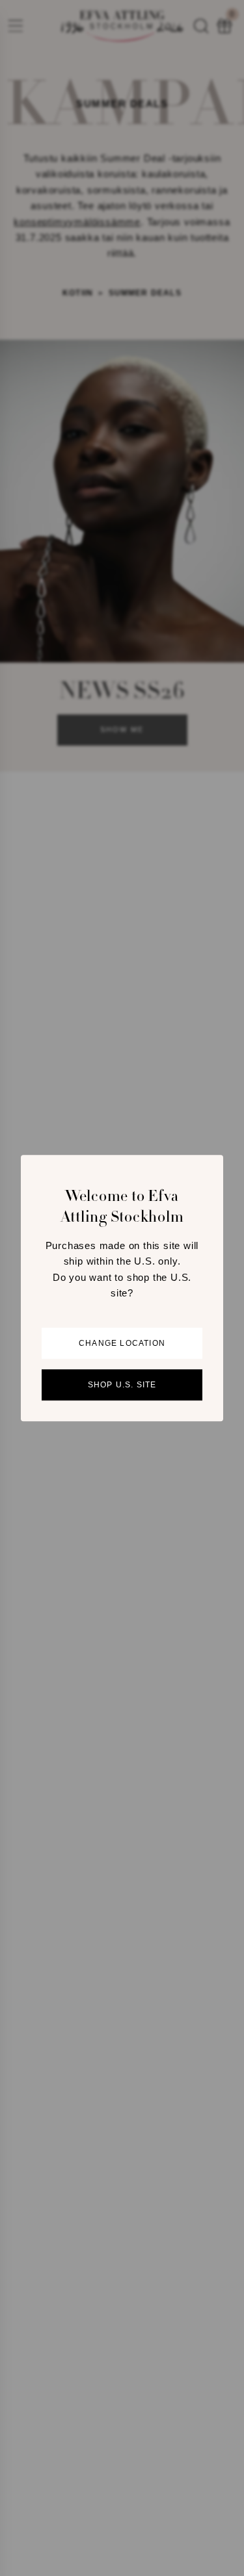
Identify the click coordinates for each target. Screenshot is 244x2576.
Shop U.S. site (122, 1385)
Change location (122, 1343)
